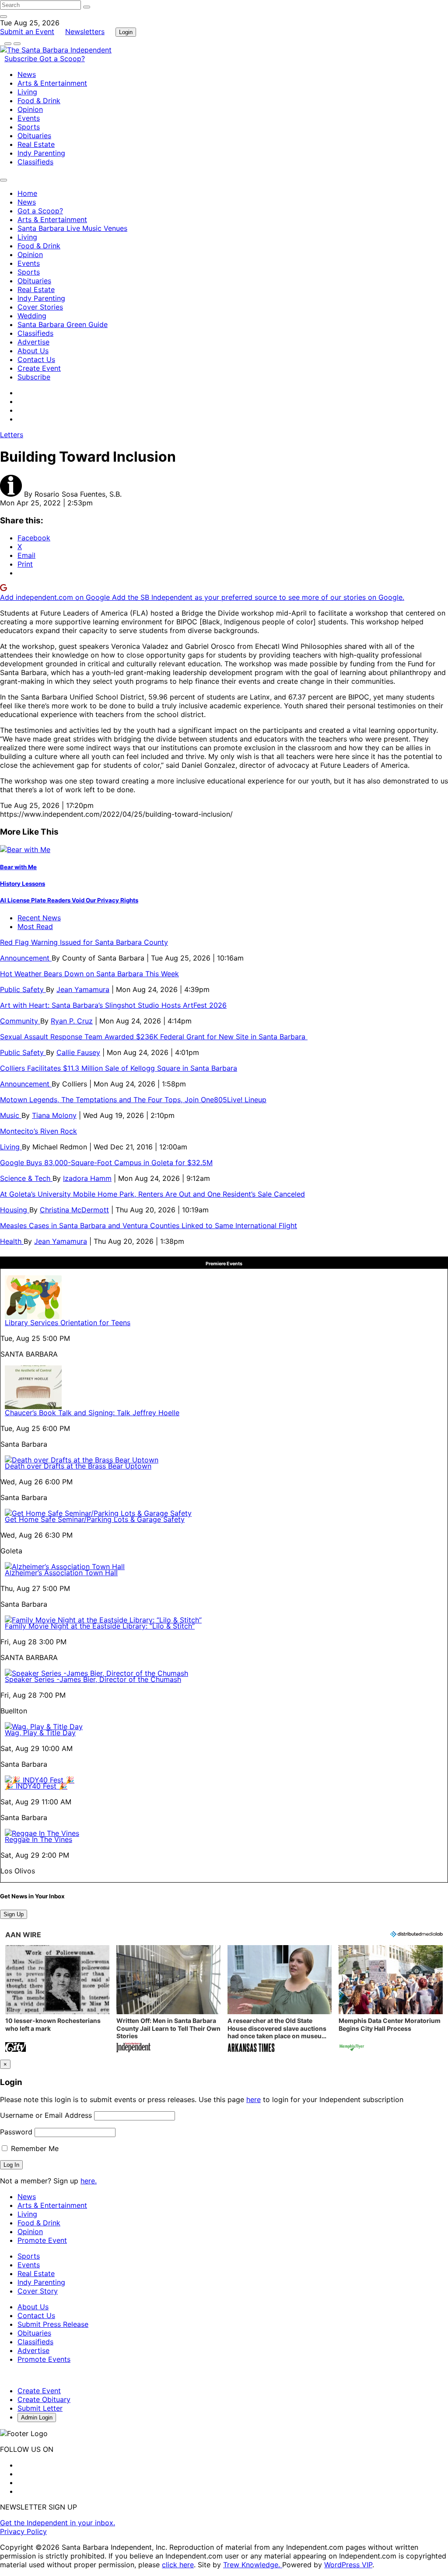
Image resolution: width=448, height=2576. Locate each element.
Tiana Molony (54, 1115)
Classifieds (35, 162)
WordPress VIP (348, 2565)
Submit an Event (27, 31)
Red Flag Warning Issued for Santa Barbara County (84, 942)
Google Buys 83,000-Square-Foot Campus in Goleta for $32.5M (106, 1163)
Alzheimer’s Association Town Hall (61, 1573)
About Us (33, 351)
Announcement (26, 958)
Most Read (35, 926)
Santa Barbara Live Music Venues (72, 228)
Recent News (39, 918)
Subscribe (22, 59)
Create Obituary (44, 2399)
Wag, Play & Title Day (40, 1733)
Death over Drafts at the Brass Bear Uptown (78, 1466)
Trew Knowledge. (253, 2565)
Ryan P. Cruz (72, 1021)
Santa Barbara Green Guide (63, 324)
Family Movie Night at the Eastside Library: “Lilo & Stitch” (100, 1626)
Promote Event (42, 2240)
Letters (12, 435)
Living (27, 92)
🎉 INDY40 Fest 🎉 (36, 1786)
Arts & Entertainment (52, 83)
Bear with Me (18, 867)
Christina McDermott (74, 1210)
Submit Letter (40, 2408)
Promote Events (44, 2359)
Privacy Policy (23, 2531)
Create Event (39, 368)
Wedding (32, 316)
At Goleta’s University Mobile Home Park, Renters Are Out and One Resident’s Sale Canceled (152, 1194)
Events (29, 118)
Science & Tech (26, 1178)
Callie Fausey (78, 1052)
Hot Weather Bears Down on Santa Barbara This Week (89, 974)
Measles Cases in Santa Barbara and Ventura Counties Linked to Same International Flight (149, 1225)
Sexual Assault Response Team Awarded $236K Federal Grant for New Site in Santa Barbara (154, 1037)
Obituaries (34, 136)
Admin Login (37, 2418)
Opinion (30, 109)
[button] (57, 2000)
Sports (29, 127)
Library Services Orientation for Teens (68, 1323)
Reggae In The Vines (38, 1839)
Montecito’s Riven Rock (38, 1131)
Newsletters (85, 31)
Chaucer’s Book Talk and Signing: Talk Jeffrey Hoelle (92, 1413)
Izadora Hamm (87, 1178)
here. (89, 2181)
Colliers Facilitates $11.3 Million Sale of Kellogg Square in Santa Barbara (119, 1068)
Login (126, 32)
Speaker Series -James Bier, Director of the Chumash (93, 1679)
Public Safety (23, 989)
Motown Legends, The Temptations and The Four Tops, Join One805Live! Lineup (133, 1100)
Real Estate (36, 144)
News (27, 74)
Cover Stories (40, 307)
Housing (15, 1210)
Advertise (33, 342)
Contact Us (36, 359)
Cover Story (38, 2291)
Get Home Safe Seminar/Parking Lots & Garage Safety (95, 1519)
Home (27, 193)
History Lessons (23, 884)
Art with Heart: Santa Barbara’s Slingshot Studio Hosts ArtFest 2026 (113, 1005)
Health (12, 1241)
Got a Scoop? (62, 59)
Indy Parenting (41, 153)
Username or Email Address (46, 2115)
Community (20, 1021)
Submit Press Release (53, 2324)
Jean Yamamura (83, 989)
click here (178, 2565)
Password (16, 2132)
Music (11, 1115)
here (254, 2099)
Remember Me (34, 2148)
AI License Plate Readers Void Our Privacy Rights (69, 900)
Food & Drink (39, 101)
